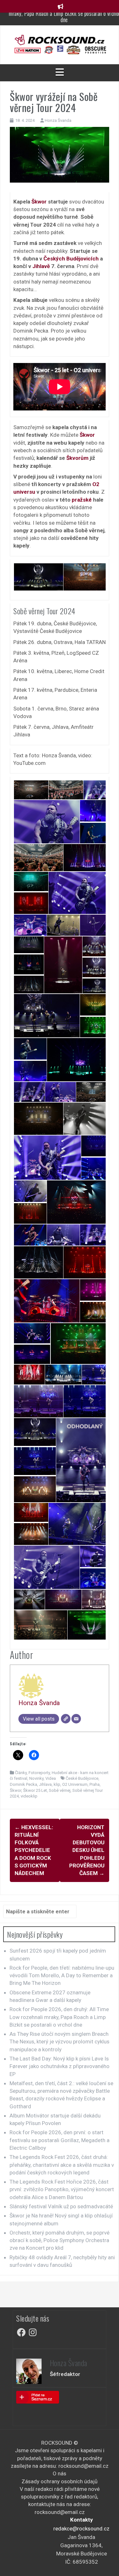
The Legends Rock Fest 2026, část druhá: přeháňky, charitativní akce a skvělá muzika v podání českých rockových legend (62, 2165)
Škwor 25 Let (35, 1790)
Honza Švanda (58, 120)
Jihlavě (41, 266)
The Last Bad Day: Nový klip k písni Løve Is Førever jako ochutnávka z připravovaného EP (60, 2066)
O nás (60, 2473)
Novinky (36, 1778)
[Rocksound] (60, 40)
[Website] (66, 1719)
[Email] (76, 1719)
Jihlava (45, 1784)
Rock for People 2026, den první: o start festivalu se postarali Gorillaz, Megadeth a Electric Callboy (60, 2140)
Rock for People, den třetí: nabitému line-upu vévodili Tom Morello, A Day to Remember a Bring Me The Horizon (62, 1976)
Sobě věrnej (60, 1790)
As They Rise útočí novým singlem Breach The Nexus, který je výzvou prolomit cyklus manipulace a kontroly (60, 2042)
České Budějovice (82, 1778)
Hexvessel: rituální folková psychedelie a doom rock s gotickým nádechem (34, 1850)
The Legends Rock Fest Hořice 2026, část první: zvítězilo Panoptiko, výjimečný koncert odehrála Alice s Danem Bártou (62, 2189)
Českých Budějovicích (71, 259)
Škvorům (77, 458)
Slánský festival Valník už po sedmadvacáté (61, 2206)
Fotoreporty (39, 1773)
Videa (51, 1778)
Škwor (39, 202)
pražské (82, 500)
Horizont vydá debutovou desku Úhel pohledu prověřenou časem (87, 1850)
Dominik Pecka (23, 1784)
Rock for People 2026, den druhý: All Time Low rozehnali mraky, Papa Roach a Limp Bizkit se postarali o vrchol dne (59, 2017)
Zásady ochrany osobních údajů (60, 2481)
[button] (38, 577)
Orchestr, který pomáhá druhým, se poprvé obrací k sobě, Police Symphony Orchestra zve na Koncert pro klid (60, 2240)
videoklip (29, 1796)
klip (57, 1784)
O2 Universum (75, 1784)
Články (21, 1773)
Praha (95, 1784)
